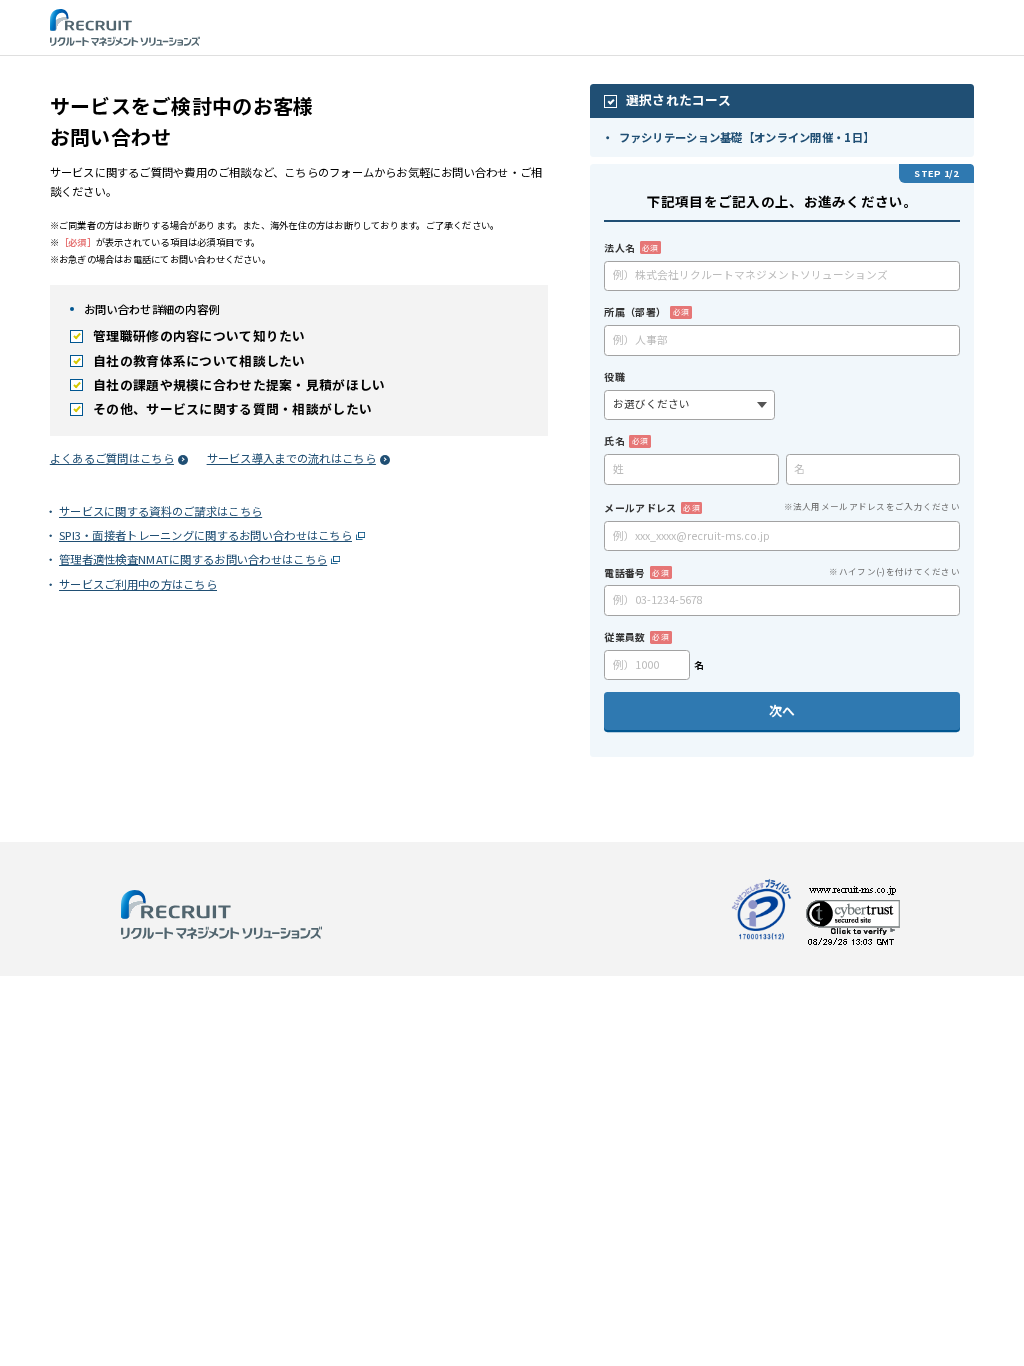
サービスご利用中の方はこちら (144, 584)
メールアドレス (651, 507)
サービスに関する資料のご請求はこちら (166, 511)
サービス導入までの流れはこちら (291, 458)
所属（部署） (646, 311)
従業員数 (636, 636)
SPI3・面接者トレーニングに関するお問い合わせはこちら (211, 535)
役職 (614, 376)
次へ (782, 710)
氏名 (626, 440)
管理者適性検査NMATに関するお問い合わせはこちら (199, 559)
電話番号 (636, 572)
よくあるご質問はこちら (112, 458)
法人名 (631, 247)
